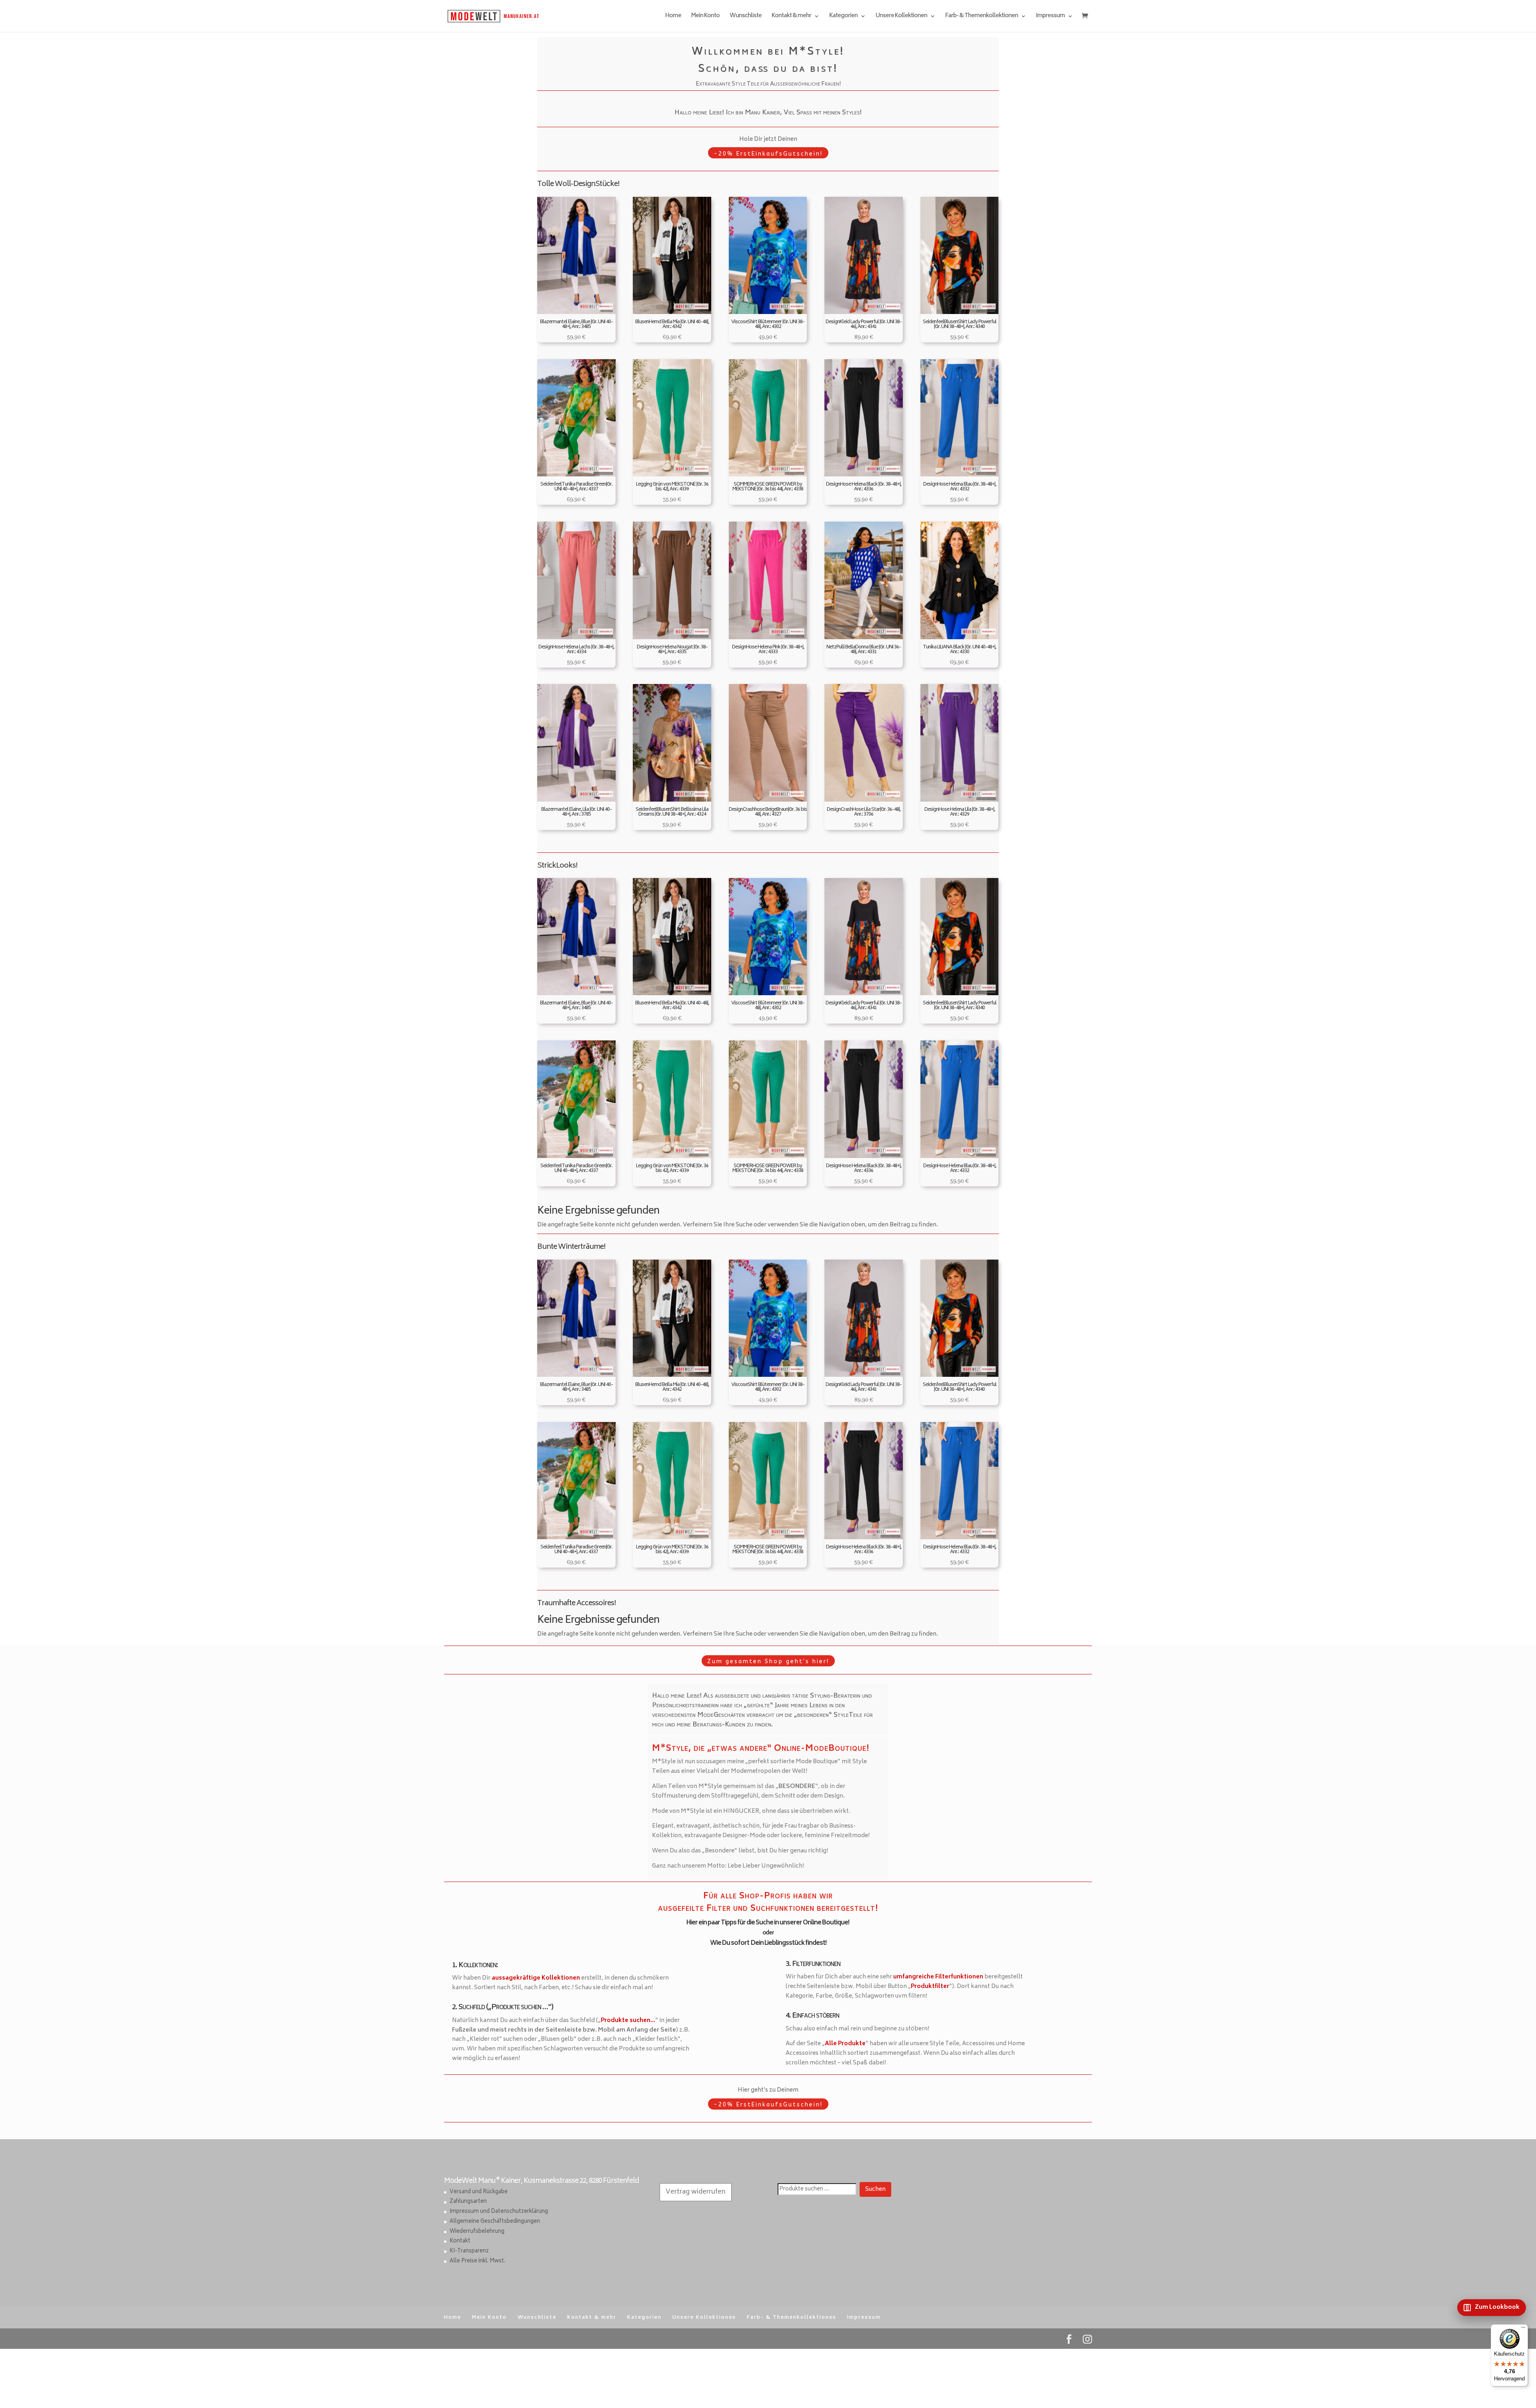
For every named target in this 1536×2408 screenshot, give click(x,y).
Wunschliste (746, 17)
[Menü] (1523, 2329)
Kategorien (843, 17)
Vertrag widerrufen (696, 2192)
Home (673, 17)
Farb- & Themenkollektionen (982, 17)
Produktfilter (930, 1987)
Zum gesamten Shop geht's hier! (768, 1661)
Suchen (875, 2189)
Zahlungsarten (468, 2202)
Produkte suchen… (628, 2021)
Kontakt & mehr (791, 17)
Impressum (1050, 17)
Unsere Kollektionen (901, 17)
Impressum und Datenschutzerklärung (499, 2212)
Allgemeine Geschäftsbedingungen (495, 2222)
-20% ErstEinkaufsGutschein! (768, 154)
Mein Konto (705, 17)
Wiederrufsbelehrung (477, 2232)
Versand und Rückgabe (479, 2192)
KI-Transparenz (469, 2251)
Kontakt (460, 2241)
